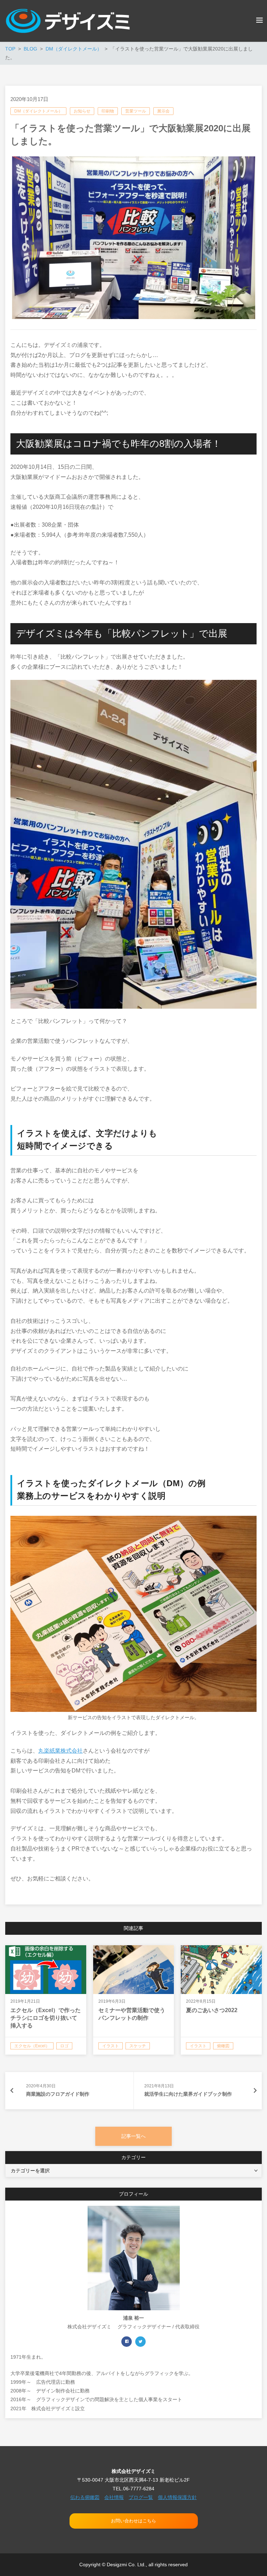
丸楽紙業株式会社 (60, 1751)
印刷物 (108, 111)
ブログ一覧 (141, 2497)
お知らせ (82, 111)
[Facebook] (127, 2342)
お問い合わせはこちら (133, 2521)
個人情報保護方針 (177, 2497)
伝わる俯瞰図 (85, 2497)
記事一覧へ (133, 2136)
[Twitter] (140, 2342)
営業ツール (136, 111)
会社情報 (114, 2497)
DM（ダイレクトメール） (38, 111)
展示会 (163, 111)
